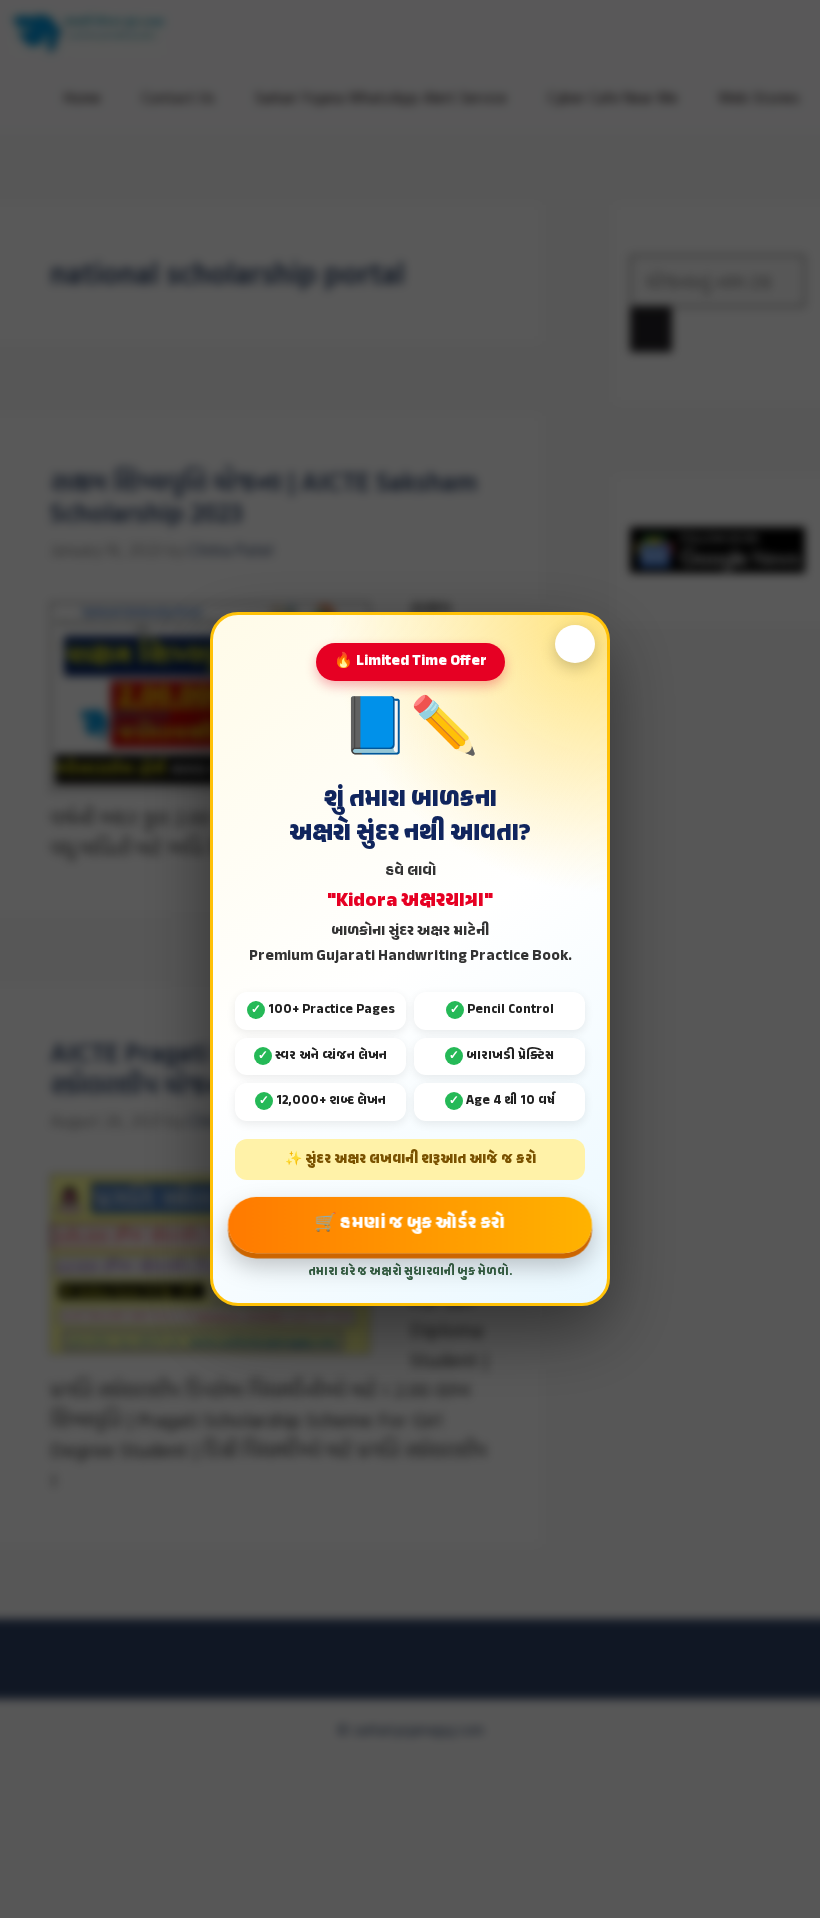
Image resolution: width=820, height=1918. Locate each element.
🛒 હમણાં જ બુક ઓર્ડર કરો (410, 1224)
